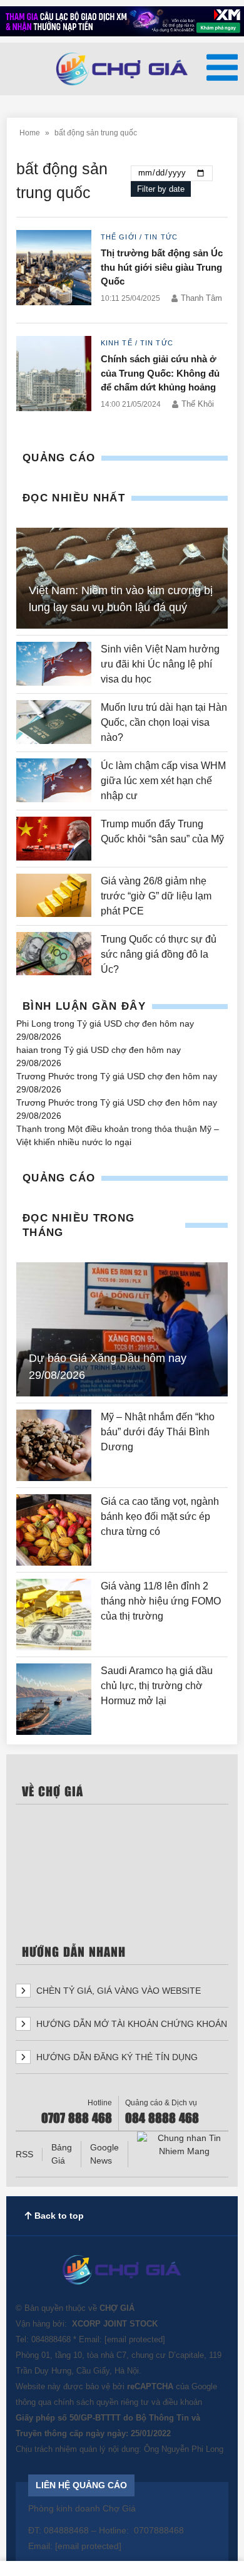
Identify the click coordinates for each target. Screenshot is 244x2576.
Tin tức (161, 237)
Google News (104, 2154)
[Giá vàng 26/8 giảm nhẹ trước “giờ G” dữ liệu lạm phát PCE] (54, 896)
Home (30, 133)
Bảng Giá (62, 2154)
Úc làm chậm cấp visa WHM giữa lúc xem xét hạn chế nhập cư (163, 781)
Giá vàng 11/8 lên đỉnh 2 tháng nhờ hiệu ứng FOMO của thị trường (161, 1601)
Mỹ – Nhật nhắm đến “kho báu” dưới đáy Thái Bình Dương (158, 1432)
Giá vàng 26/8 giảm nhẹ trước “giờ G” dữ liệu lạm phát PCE (156, 896)
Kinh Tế (117, 343)
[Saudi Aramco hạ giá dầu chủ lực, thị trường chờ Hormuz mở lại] (54, 1699)
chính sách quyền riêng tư (101, 2402)
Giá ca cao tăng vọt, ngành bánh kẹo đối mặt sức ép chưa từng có (160, 1516)
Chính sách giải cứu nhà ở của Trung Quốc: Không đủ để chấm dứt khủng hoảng (160, 373)
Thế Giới (119, 237)
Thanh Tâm (201, 298)
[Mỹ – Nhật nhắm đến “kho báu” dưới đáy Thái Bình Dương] (54, 1445)
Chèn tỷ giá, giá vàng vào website (117, 1991)
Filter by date (161, 189)
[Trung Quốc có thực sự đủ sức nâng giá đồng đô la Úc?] (54, 955)
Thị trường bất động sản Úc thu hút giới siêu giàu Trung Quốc (162, 267)
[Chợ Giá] (122, 69)
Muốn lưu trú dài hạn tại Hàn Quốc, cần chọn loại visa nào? (164, 722)
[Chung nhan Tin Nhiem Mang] (184, 2145)
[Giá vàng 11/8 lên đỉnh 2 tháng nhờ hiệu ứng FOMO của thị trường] (54, 1615)
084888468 (51, 2339)
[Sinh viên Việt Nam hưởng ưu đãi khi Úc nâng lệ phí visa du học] (54, 664)
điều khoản (182, 2402)
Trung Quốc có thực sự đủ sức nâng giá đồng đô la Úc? (159, 954)
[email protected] (135, 2339)
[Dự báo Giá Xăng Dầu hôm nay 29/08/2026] (122, 1329)
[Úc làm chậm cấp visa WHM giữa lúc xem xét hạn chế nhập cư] (54, 781)
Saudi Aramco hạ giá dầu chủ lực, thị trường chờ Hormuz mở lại (157, 1686)
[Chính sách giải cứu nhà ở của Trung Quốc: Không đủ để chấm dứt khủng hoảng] (54, 376)
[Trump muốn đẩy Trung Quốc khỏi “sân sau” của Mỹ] (54, 838)
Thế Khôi (198, 404)
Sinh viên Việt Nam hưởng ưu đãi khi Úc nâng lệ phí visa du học (160, 664)
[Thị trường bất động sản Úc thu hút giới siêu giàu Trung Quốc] (54, 270)
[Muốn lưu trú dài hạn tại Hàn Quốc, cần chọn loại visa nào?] (54, 723)
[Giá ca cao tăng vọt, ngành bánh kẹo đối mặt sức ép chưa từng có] (54, 1530)
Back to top (58, 2216)
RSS (24, 2154)
